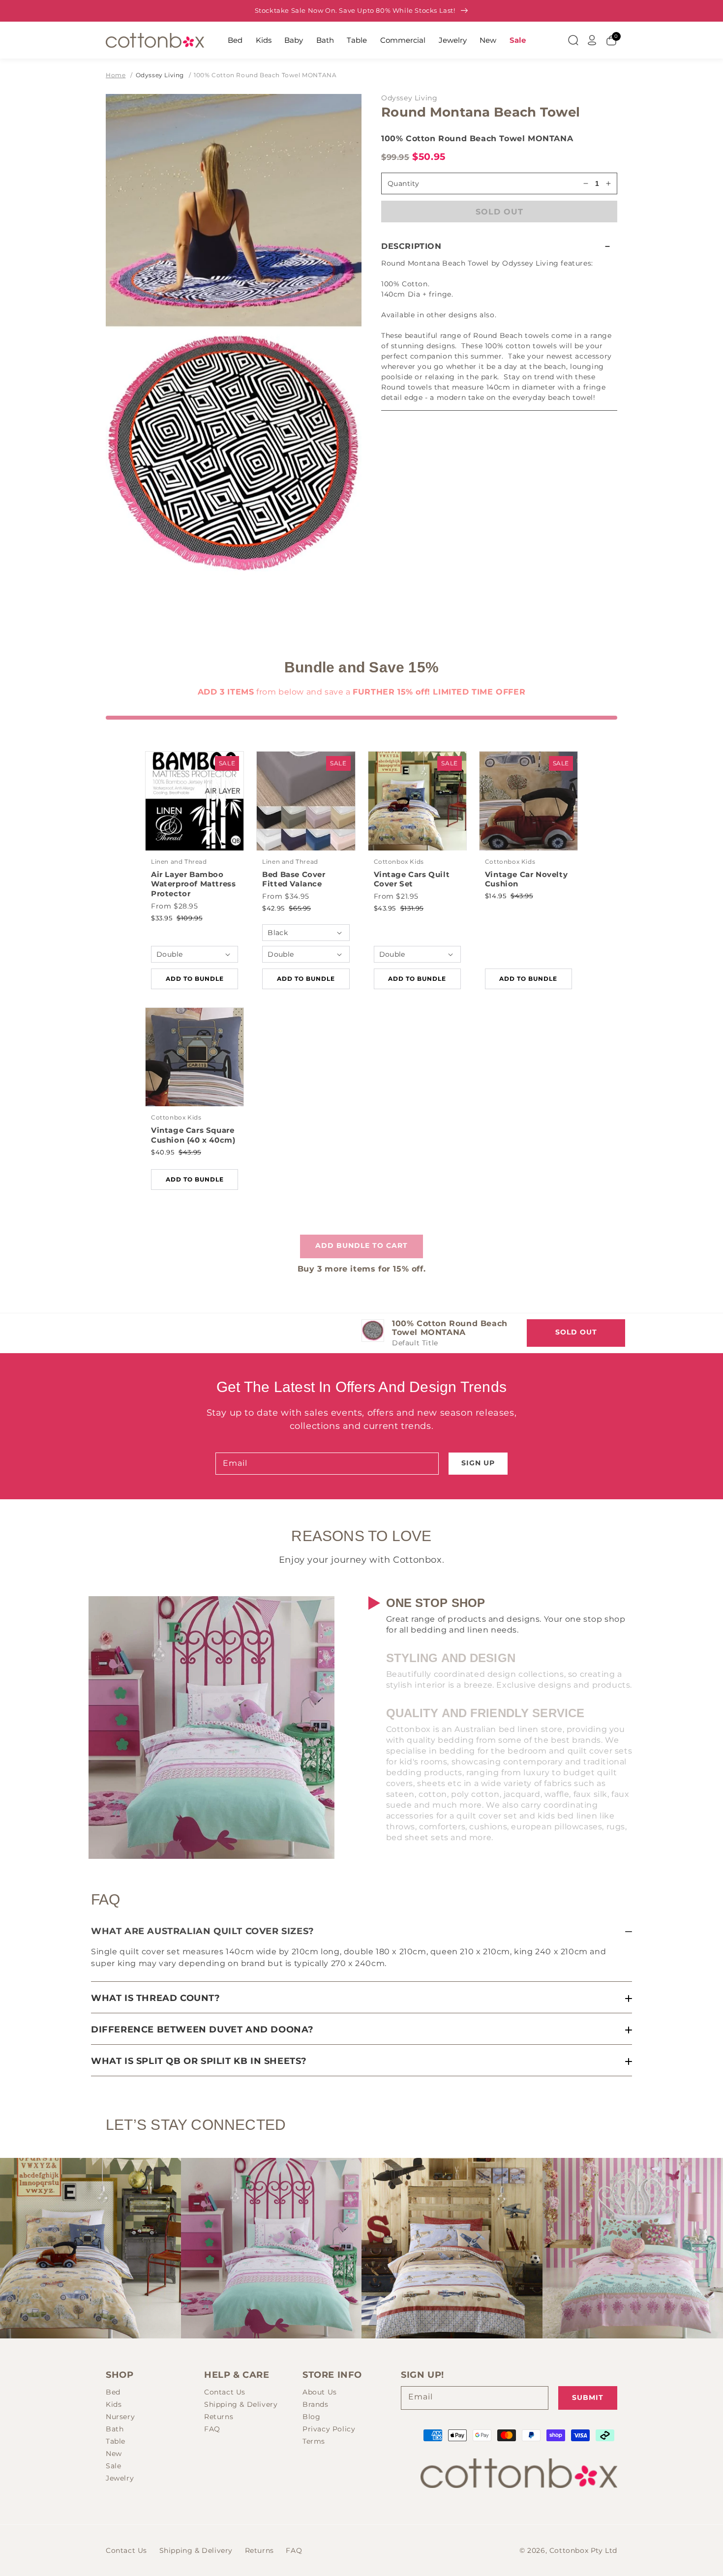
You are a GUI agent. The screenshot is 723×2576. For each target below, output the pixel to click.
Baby (294, 40)
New (488, 40)
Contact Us (225, 2392)
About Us (320, 2392)
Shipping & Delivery (241, 2404)
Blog (311, 2417)
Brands (316, 2404)
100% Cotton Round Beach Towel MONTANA (265, 75)
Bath (325, 40)
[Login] (592, 40)
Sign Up (478, 1463)
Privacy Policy (329, 2429)
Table (357, 40)
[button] (499, 246)
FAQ (212, 2429)
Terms (314, 2441)
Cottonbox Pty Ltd (583, 2550)
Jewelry (453, 40)
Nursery (120, 2417)
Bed (235, 40)
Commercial (403, 40)
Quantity (403, 183)
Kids (264, 40)
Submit (588, 2397)
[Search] (573, 40)
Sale (518, 40)
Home (116, 75)
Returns (219, 2417)
